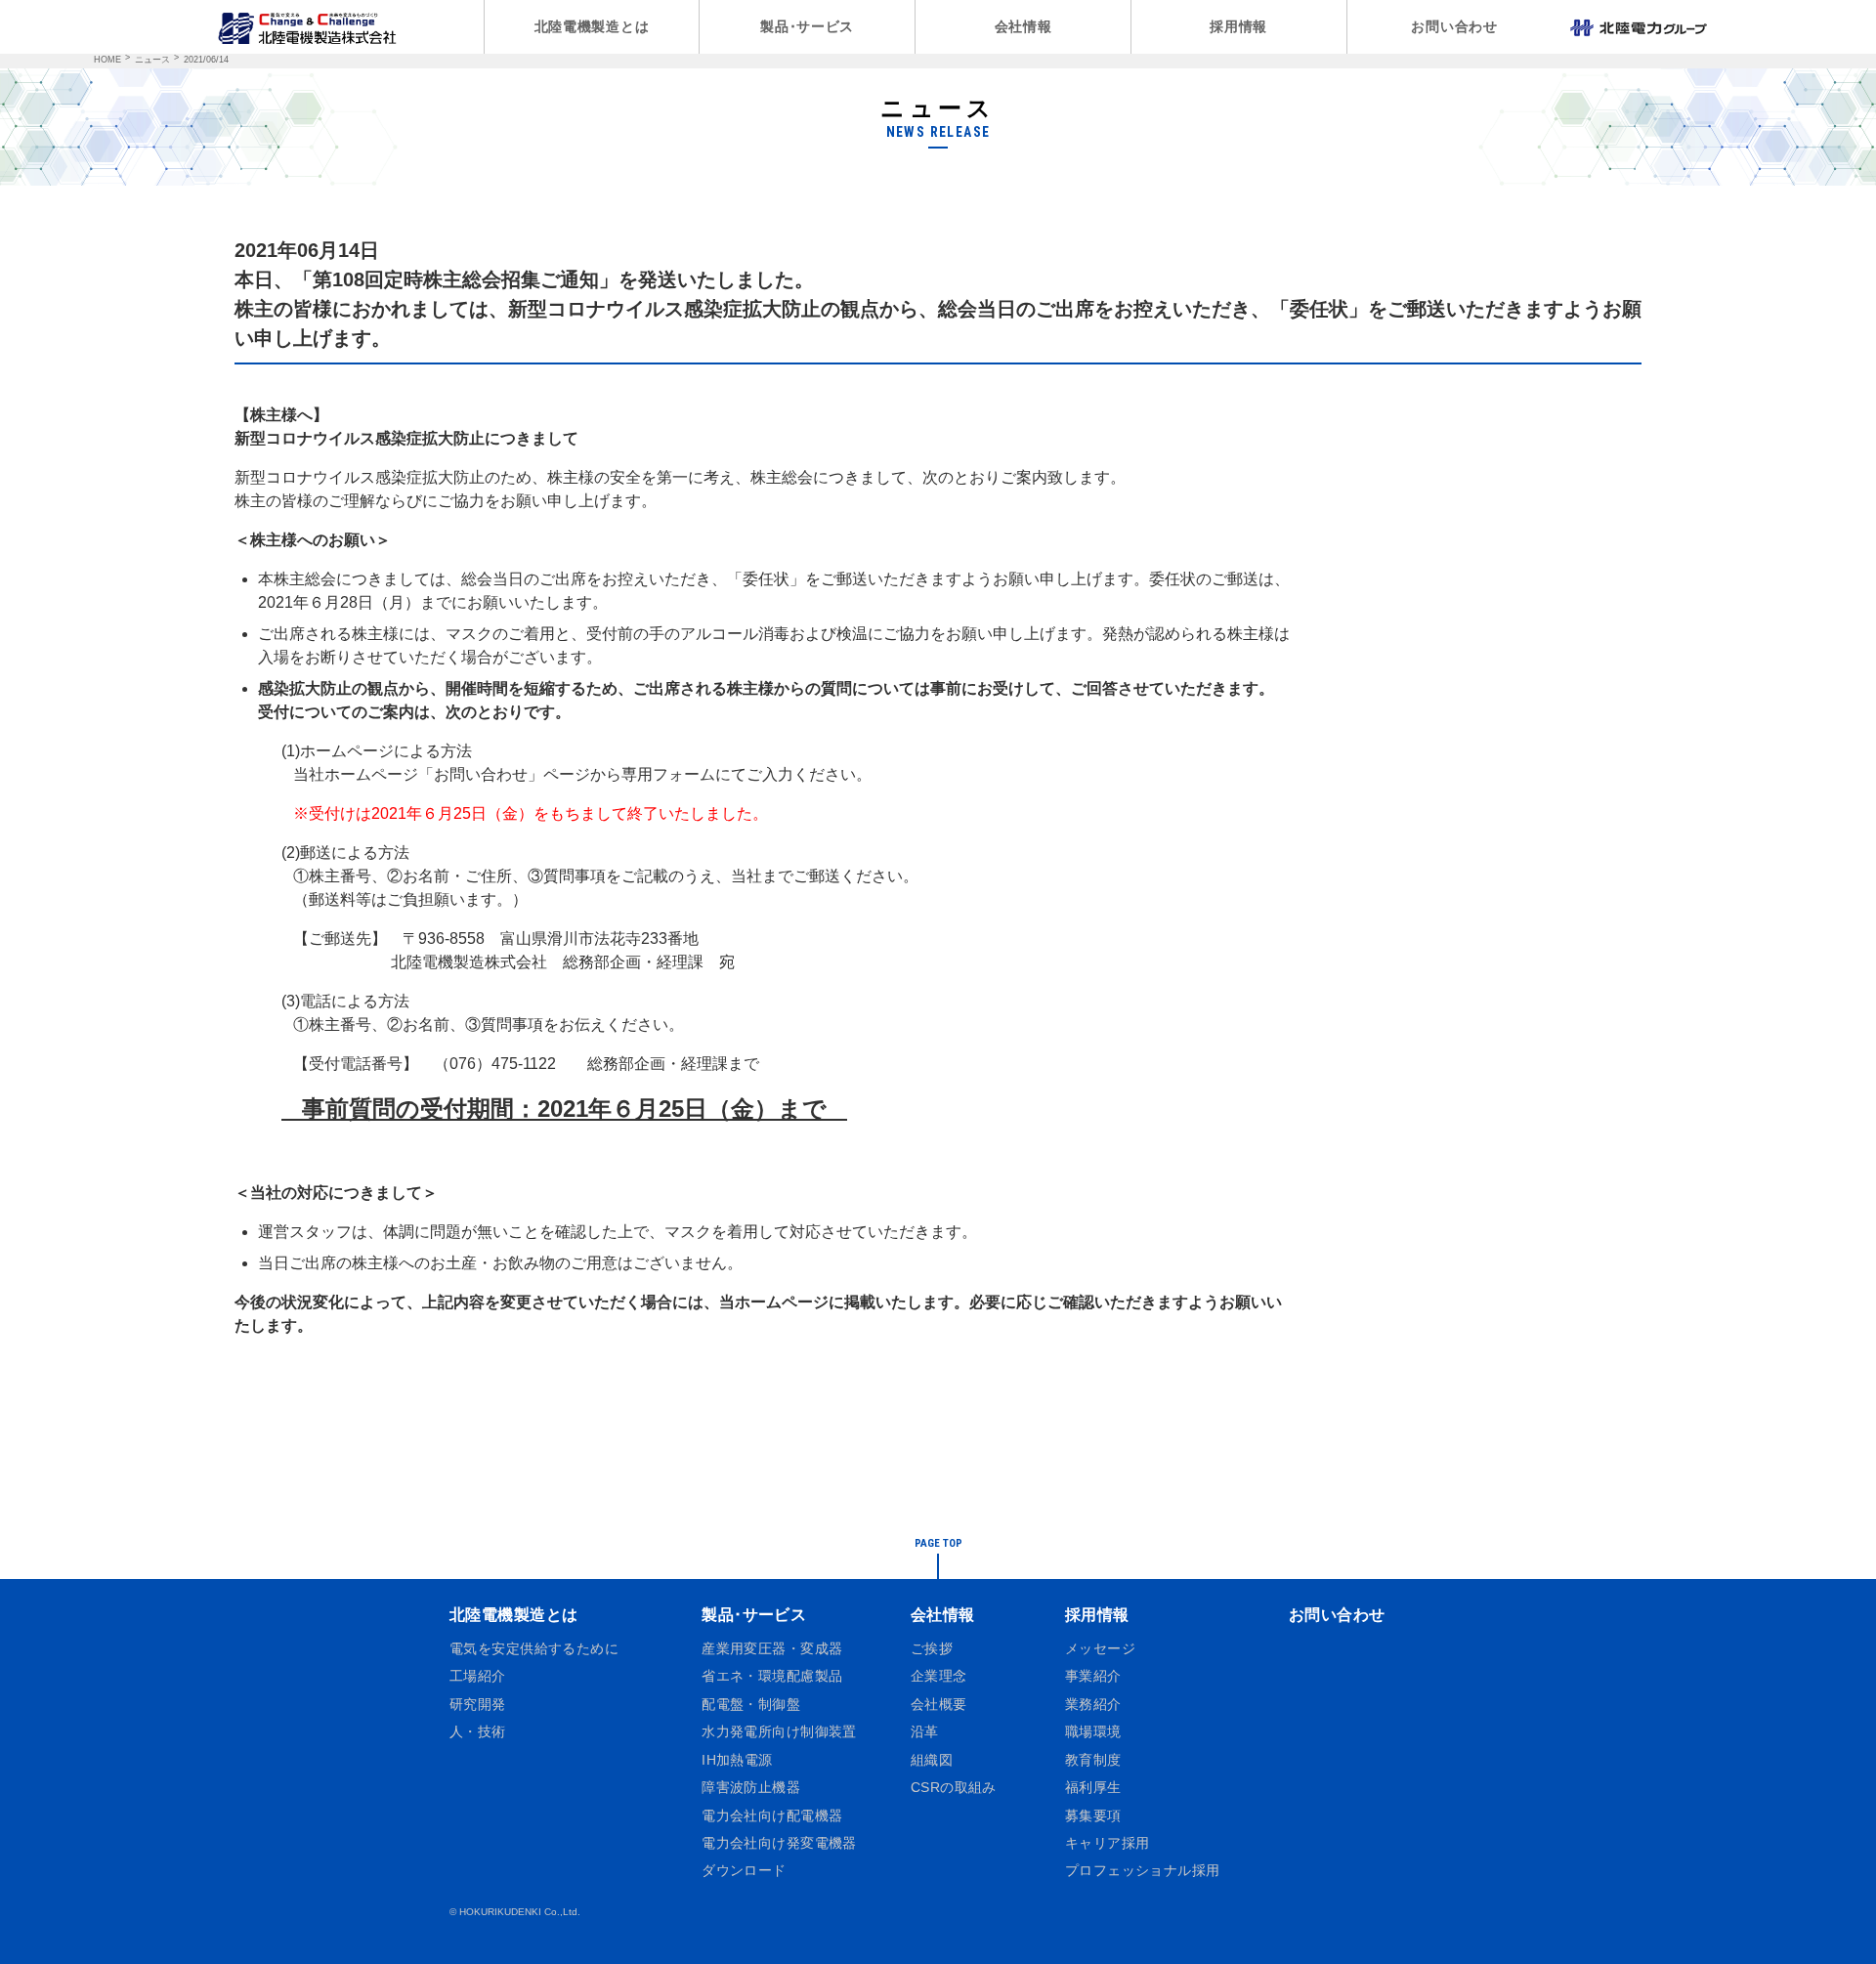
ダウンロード (744, 1870)
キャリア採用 (1108, 1843)
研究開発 (478, 1704)
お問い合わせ (1454, 26)
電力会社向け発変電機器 (779, 1843)
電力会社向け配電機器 (772, 1815)
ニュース (152, 60)
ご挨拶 (932, 1648)
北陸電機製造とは (592, 26)
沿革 (925, 1731)
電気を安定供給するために (534, 1648)
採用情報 (1238, 26)
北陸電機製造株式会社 (307, 27)
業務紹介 (1093, 1704)
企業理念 (939, 1676)
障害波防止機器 (751, 1787)
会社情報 (1023, 26)
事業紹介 (1093, 1676)
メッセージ (1100, 1648)
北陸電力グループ (1639, 27)
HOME (107, 60)
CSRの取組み (954, 1787)
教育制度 (1093, 1760)
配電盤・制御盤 (751, 1704)
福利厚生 (1093, 1787)
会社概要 (939, 1704)
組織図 (932, 1760)
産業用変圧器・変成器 (772, 1648)
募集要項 (1093, 1815)
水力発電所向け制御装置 (779, 1731)
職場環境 (1093, 1731)
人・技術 (478, 1731)
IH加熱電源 (737, 1760)
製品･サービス (807, 26)
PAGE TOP (938, 1543)
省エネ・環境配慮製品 (772, 1676)
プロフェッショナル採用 (1143, 1870)
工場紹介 (478, 1676)
